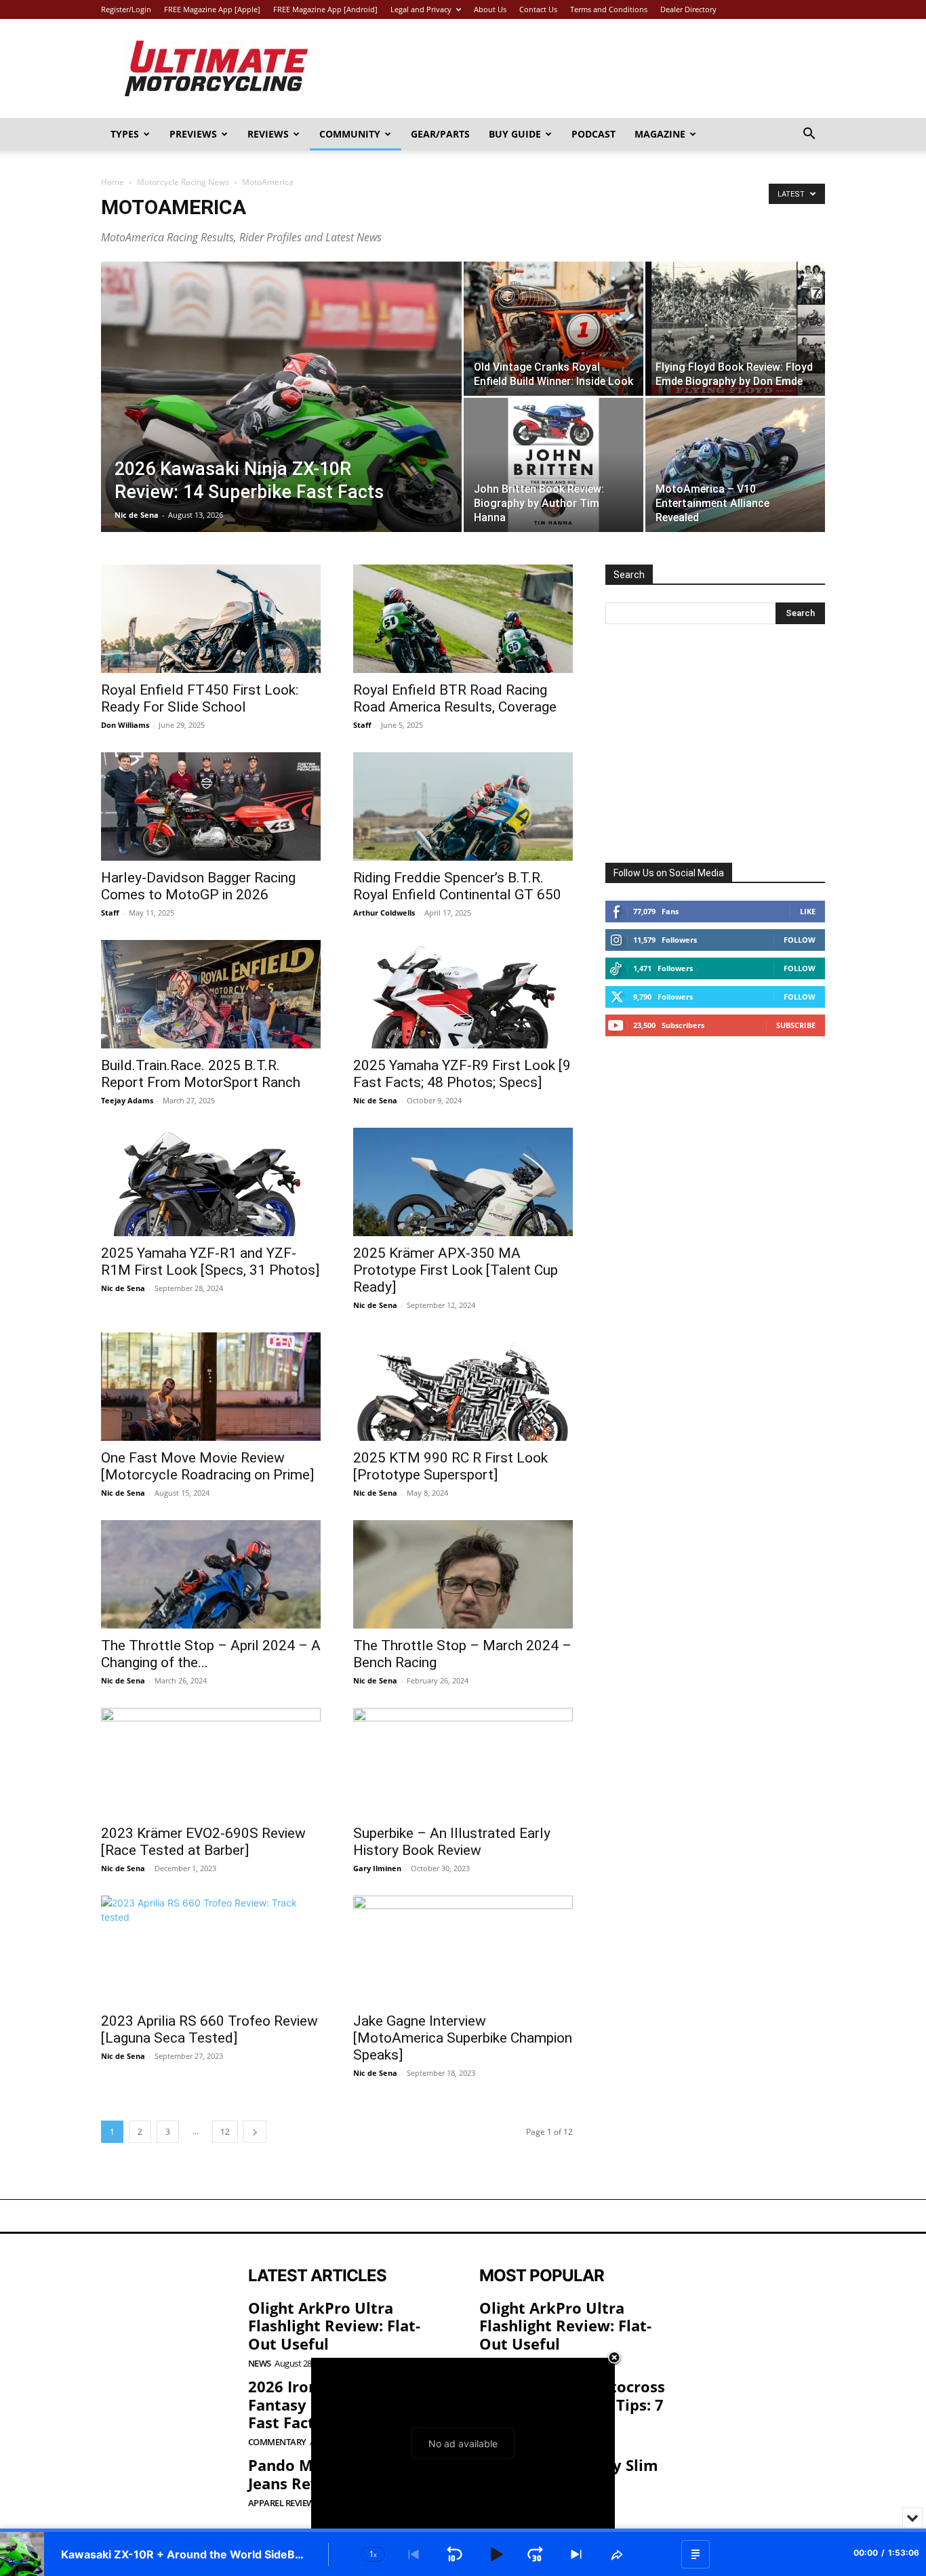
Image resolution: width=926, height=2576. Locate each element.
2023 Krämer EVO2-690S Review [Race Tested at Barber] (203, 1842)
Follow (800, 940)
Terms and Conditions (609, 9)
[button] (809, 135)
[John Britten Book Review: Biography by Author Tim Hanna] (553, 465)
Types (125, 134)
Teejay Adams (127, 1100)
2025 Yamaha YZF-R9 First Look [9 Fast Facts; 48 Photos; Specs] (462, 1074)
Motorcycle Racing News (183, 182)
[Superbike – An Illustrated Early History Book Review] (463, 1762)
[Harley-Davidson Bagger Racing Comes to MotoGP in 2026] (211, 806)
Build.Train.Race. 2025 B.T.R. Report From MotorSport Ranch (201, 1074)
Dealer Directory (688, 9)
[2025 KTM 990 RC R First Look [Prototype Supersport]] (463, 1387)
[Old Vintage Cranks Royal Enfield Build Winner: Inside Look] (553, 329)
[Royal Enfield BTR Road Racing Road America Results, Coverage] (463, 619)
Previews (193, 134)
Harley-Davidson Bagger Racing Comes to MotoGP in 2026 (198, 886)
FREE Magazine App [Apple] (212, 9)
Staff (362, 725)
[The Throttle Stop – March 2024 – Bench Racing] (463, 1574)
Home (113, 182)
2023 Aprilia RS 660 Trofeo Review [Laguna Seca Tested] (209, 2029)
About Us (490, 9)
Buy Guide (515, 134)
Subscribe (796, 1025)
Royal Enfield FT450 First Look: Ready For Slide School (200, 698)
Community (350, 134)
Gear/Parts (440, 134)
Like (808, 911)
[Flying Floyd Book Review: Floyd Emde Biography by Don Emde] (735, 329)
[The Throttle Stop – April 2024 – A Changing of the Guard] (211, 1574)
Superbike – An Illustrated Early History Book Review (452, 1842)
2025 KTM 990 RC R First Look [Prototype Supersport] (450, 1466)
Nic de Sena (137, 515)
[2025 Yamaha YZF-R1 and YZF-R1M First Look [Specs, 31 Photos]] (211, 1182)
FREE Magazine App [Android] (325, 9)
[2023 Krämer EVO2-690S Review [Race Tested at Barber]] (211, 1762)
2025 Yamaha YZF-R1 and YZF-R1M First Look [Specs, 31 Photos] (210, 1262)
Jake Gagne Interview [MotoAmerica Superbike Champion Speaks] (463, 2038)
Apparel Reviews (284, 2503)
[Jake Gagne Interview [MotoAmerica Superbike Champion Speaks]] (463, 1950)
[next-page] (255, 2132)
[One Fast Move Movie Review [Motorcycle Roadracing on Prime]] (211, 1387)
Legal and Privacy (421, 9)
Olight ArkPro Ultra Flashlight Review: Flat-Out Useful (334, 2326)
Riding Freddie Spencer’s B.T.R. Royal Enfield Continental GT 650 (457, 886)
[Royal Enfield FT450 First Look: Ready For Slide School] (211, 619)
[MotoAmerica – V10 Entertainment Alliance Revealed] (735, 465)
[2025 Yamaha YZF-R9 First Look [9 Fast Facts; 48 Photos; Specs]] (463, 994)
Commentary (277, 2442)
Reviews (268, 134)
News (260, 2364)
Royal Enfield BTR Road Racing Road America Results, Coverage (455, 698)
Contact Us (538, 9)
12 (225, 2132)
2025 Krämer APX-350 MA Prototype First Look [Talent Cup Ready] (456, 1270)
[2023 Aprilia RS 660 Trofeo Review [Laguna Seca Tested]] (211, 1950)
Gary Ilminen (377, 1868)
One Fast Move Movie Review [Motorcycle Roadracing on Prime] (207, 1466)
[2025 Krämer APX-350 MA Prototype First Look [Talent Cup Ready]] (463, 1182)
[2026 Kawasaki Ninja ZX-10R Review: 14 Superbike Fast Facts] (281, 418)
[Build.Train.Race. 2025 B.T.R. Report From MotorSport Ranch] (211, 994)
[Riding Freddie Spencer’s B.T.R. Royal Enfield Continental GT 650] (463, 806)
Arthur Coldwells (384, 913)
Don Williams (125, 725)
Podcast (593, 134)
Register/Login (126, 9)
